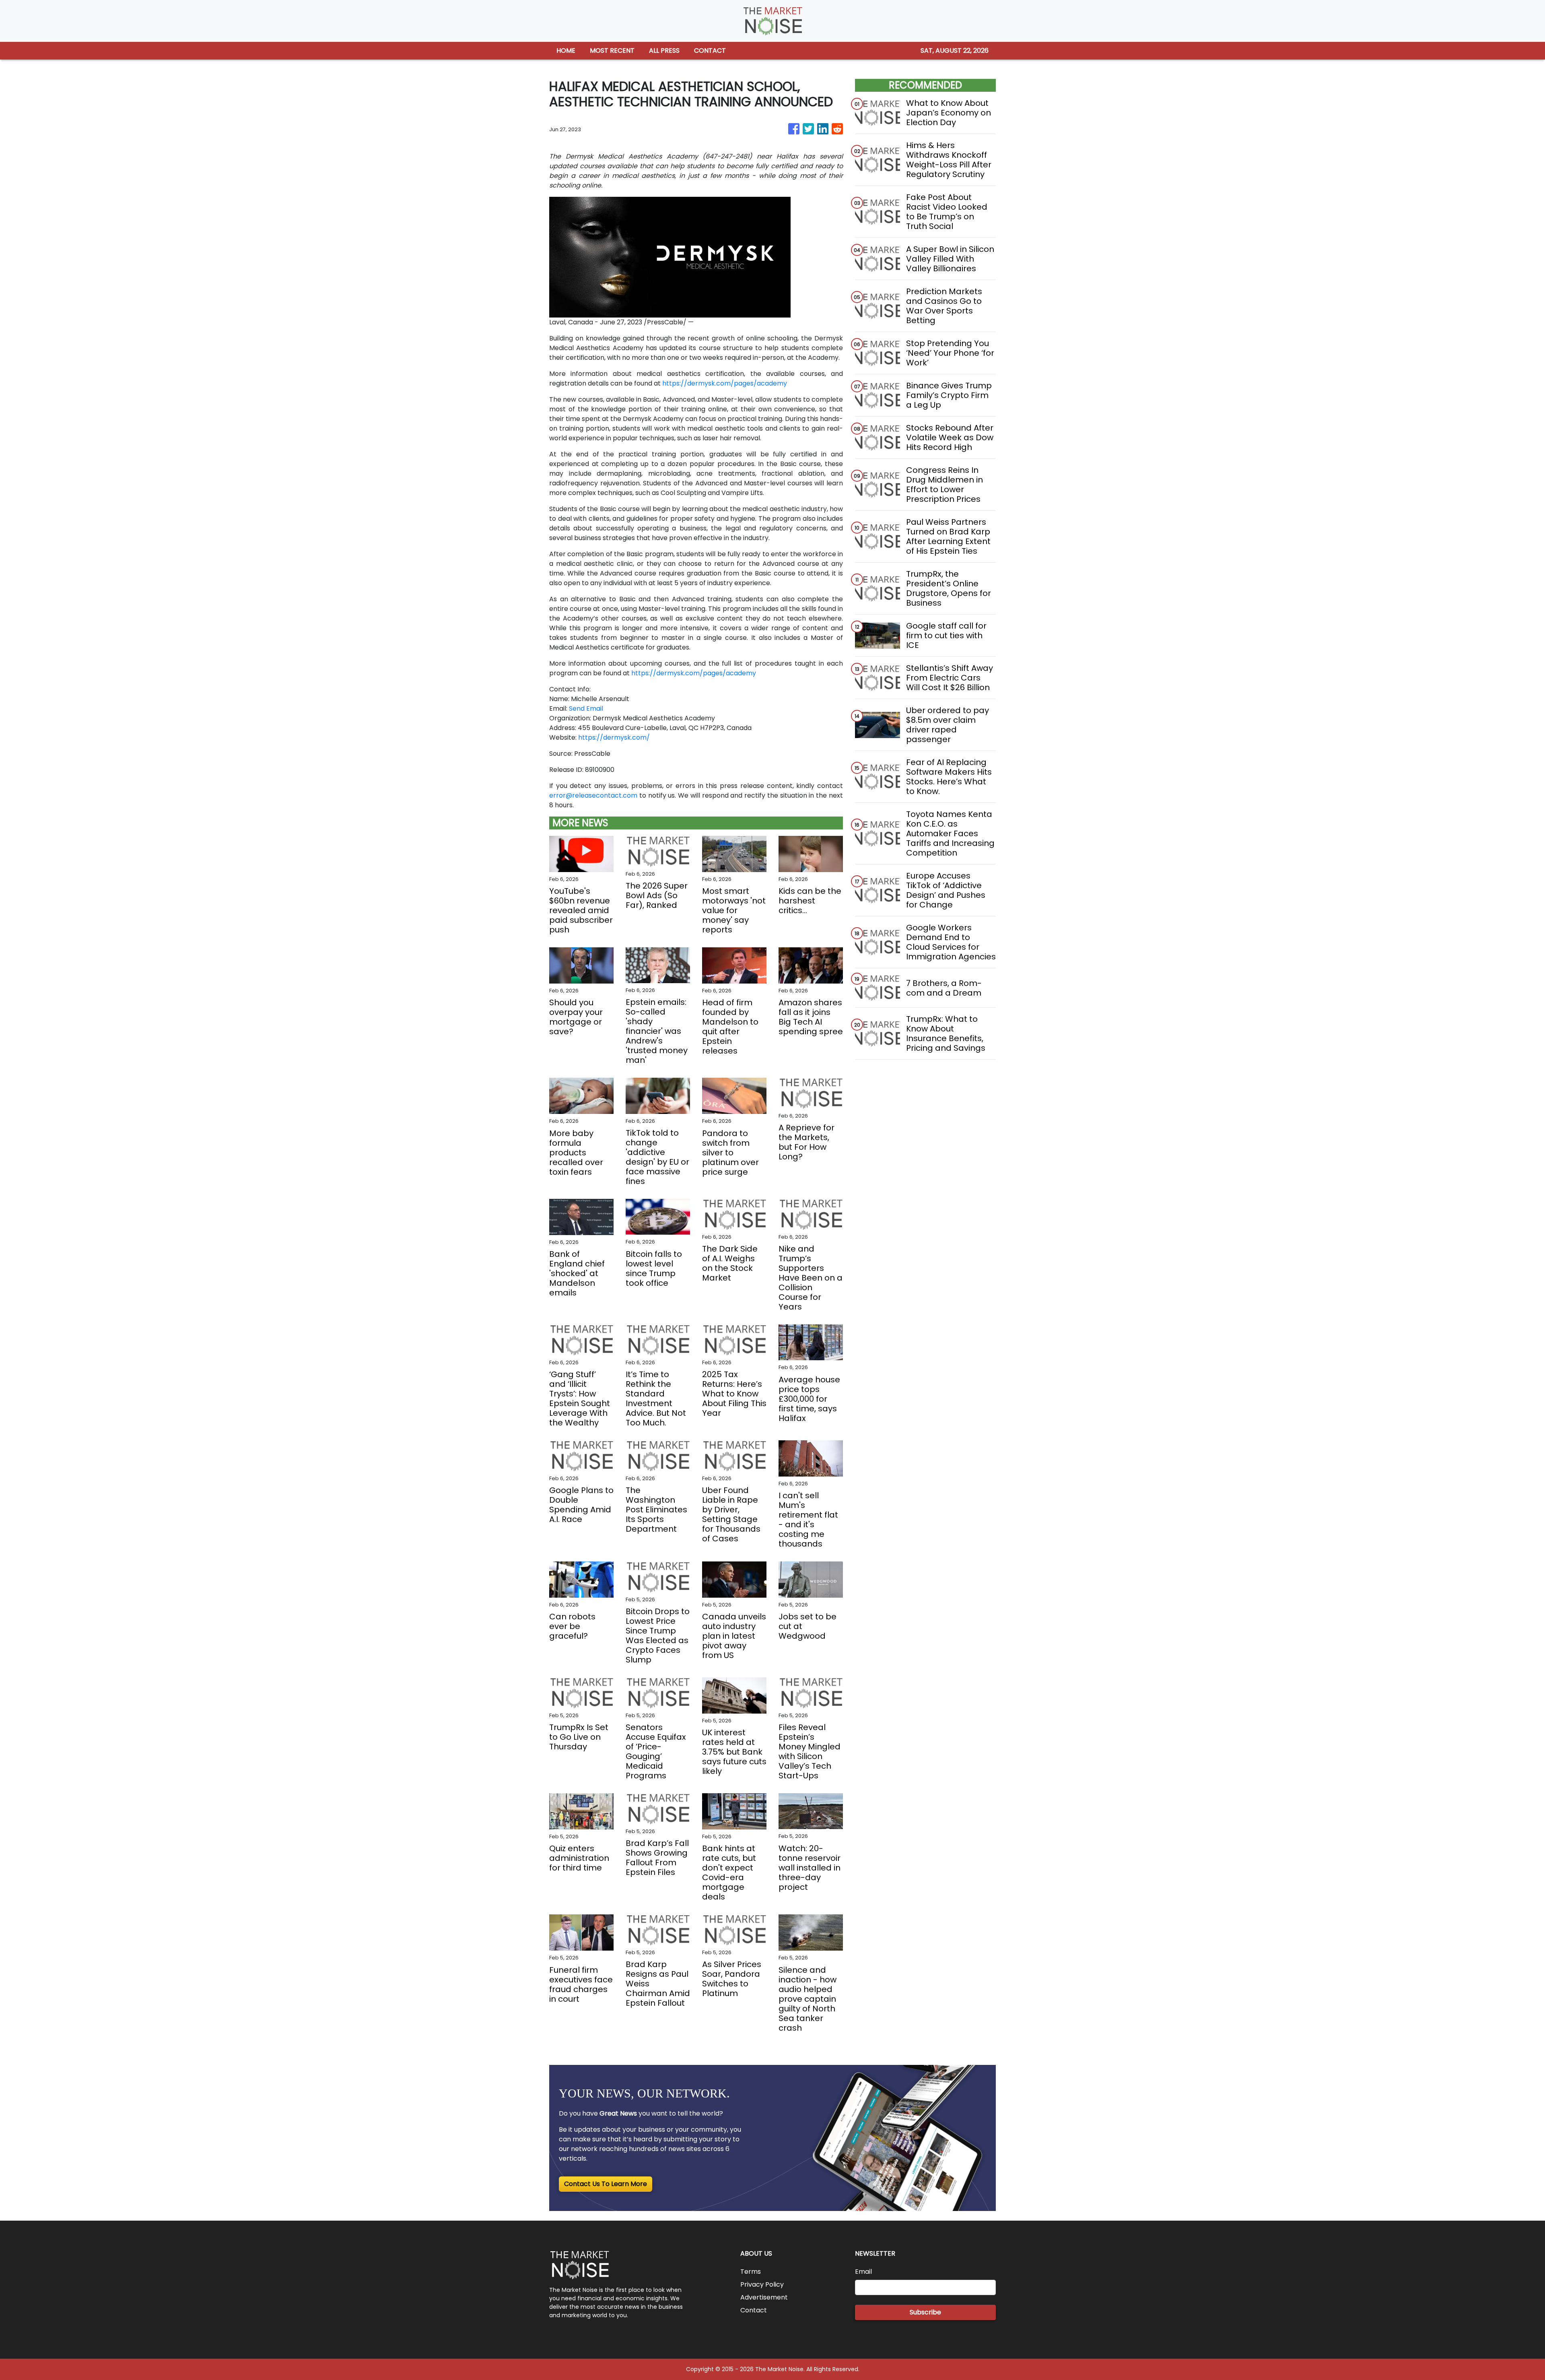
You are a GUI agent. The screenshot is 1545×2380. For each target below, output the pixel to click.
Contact (754, 2310)
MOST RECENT (612, 51)
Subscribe (925, 2312)
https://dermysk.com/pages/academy (725, 383)
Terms (751, 2272)
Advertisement (764, 2297)
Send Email (586, 708)
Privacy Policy (762, 2284)
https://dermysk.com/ (614, 737)
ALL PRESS (664, 51)
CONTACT (710, 51)
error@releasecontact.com (593, 795)
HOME (566, 51)
